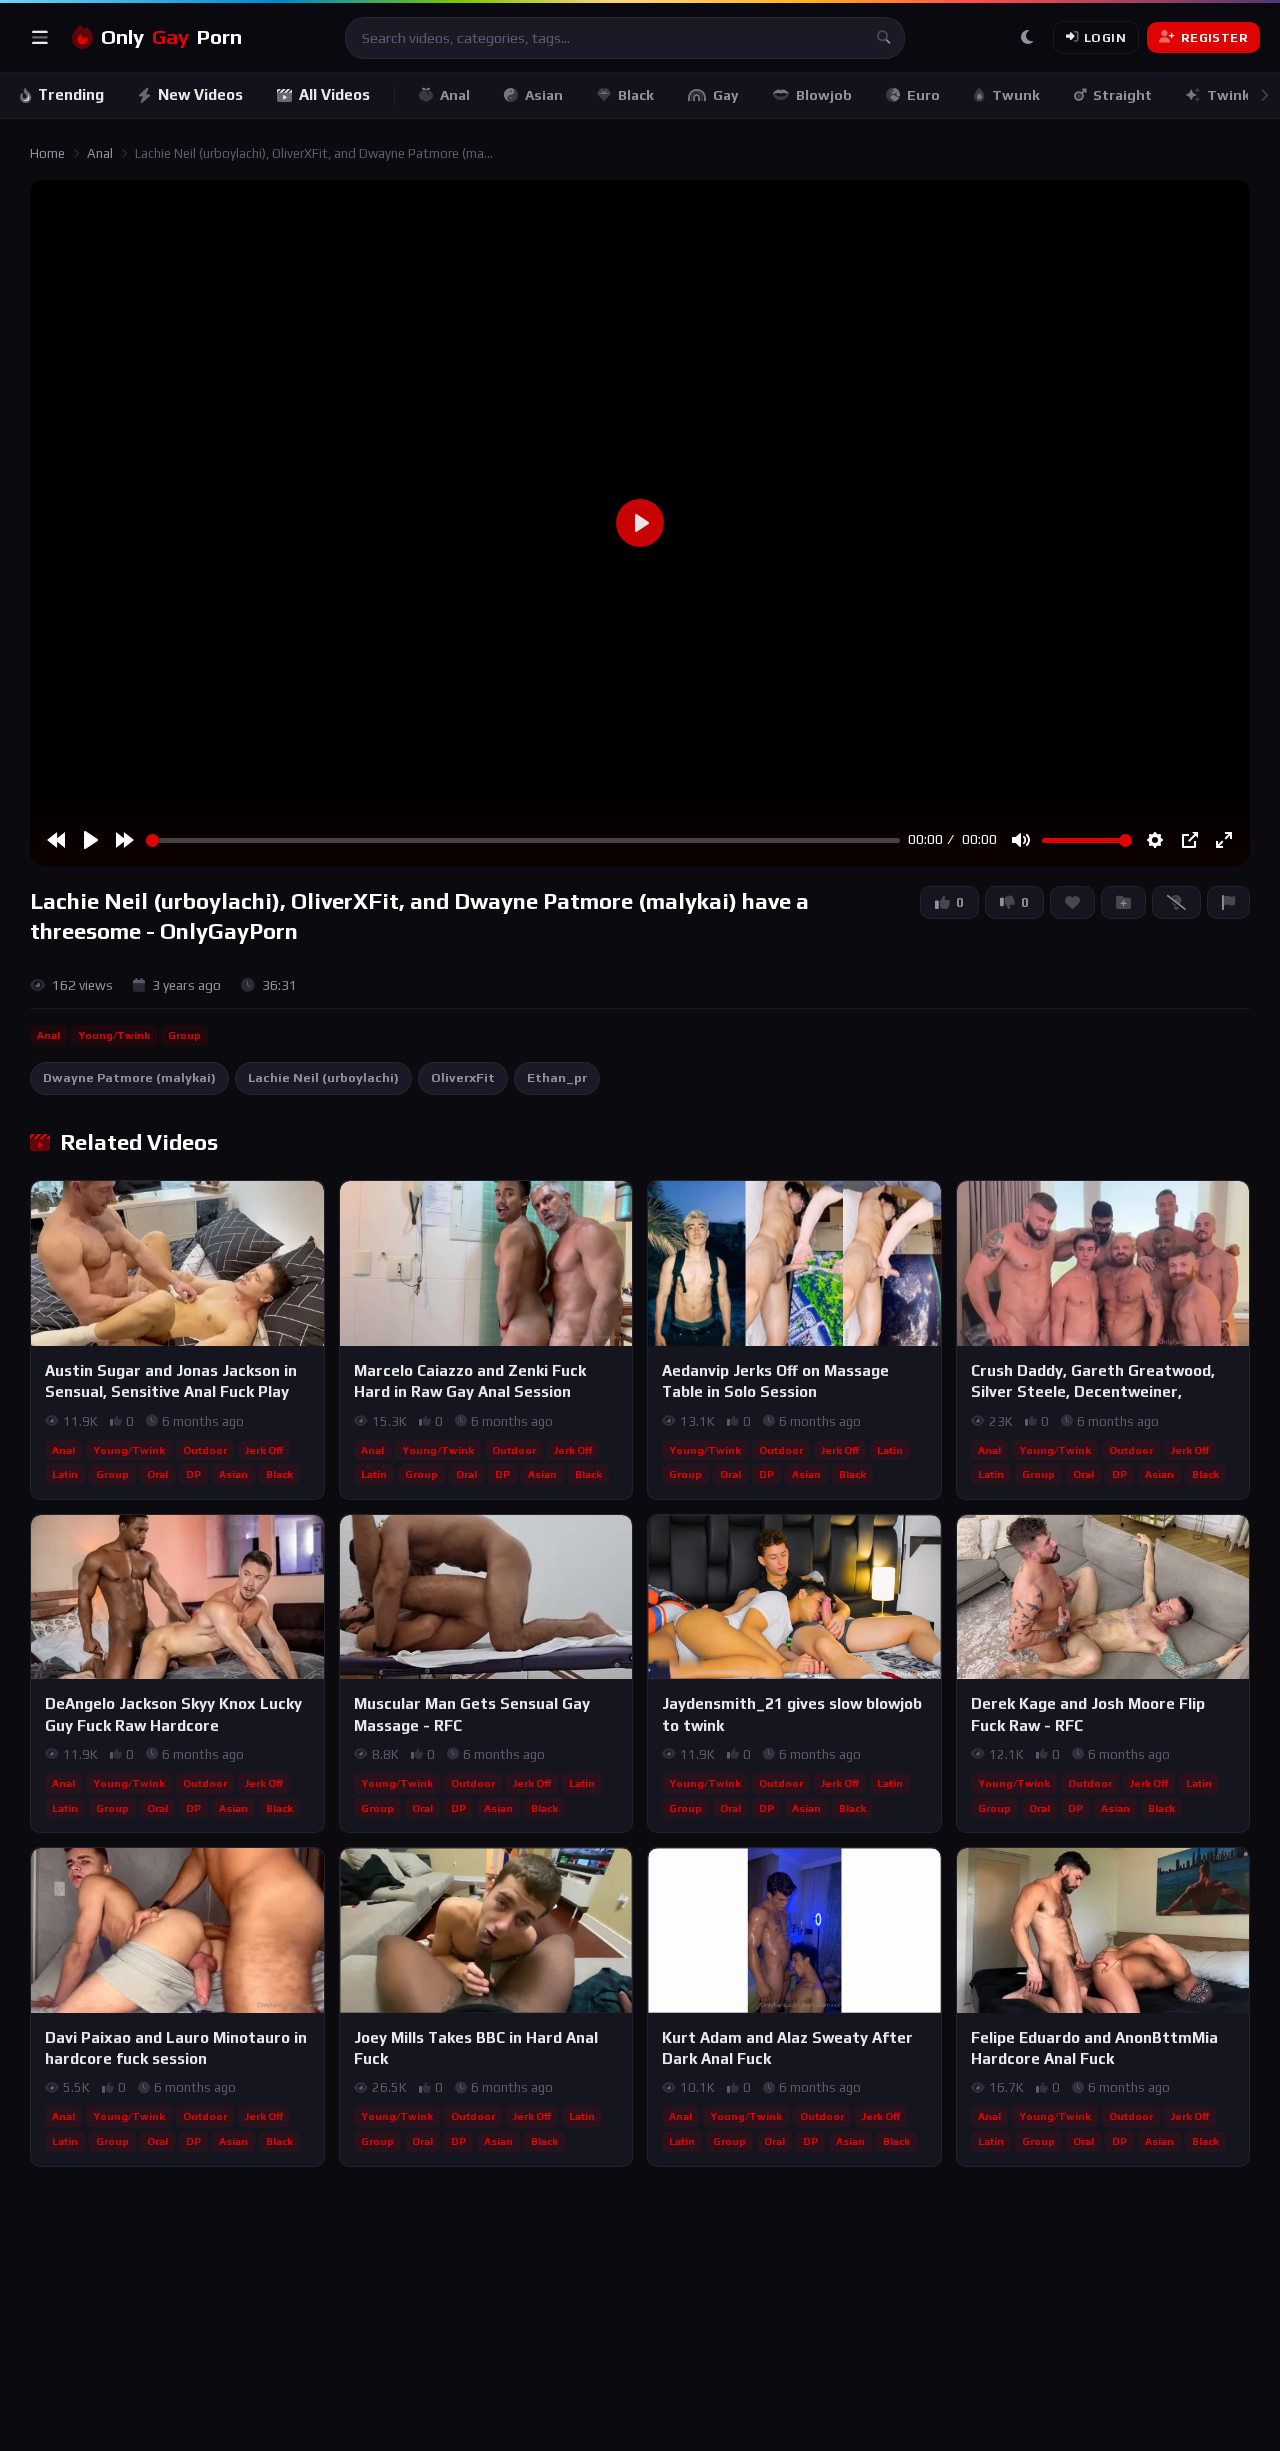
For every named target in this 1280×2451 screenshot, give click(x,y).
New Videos (200, 94)
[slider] (523, 840)
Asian (544, 95)
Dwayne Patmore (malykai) (129, 1077)
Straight (1122, 95)
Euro (923, 95)
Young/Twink (114, 1035)
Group (184, 1035)
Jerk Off (264, 1450)
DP (193, 1474)
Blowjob (824, 95)
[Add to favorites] (308, 1205)
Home (47, 153)
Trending (71, 94)
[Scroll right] (1264, 95)
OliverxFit (463, 1077)
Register (1214, 37)
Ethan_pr (557, 1077)
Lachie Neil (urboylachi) (323, 1077)
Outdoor (205, 1450)
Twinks (1232, 95)
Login (1105, 37)
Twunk (1016, 95)
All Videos (334, 94)
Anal (455, 95)
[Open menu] (40, 38)
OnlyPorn (171, 37)
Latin (65, 1474)
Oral (157, 1474)
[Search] (884, 38)
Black (636, 95)
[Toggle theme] (1027, 38)
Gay (726, 95)
